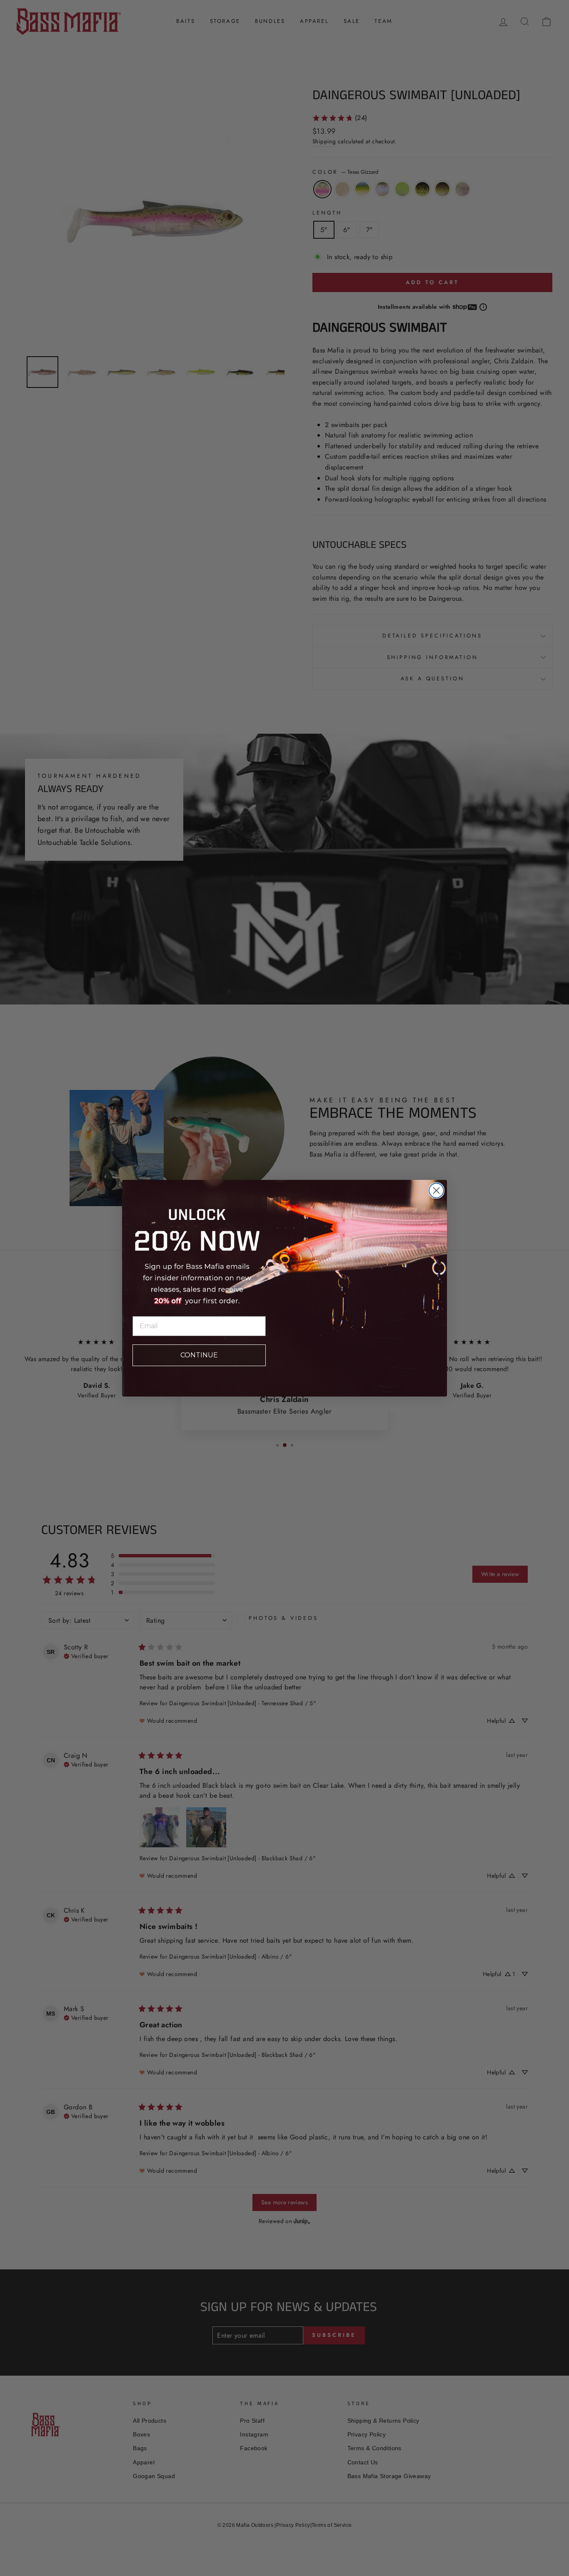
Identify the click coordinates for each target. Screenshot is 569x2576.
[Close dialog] (436, 1191)
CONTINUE (199, 1355)
